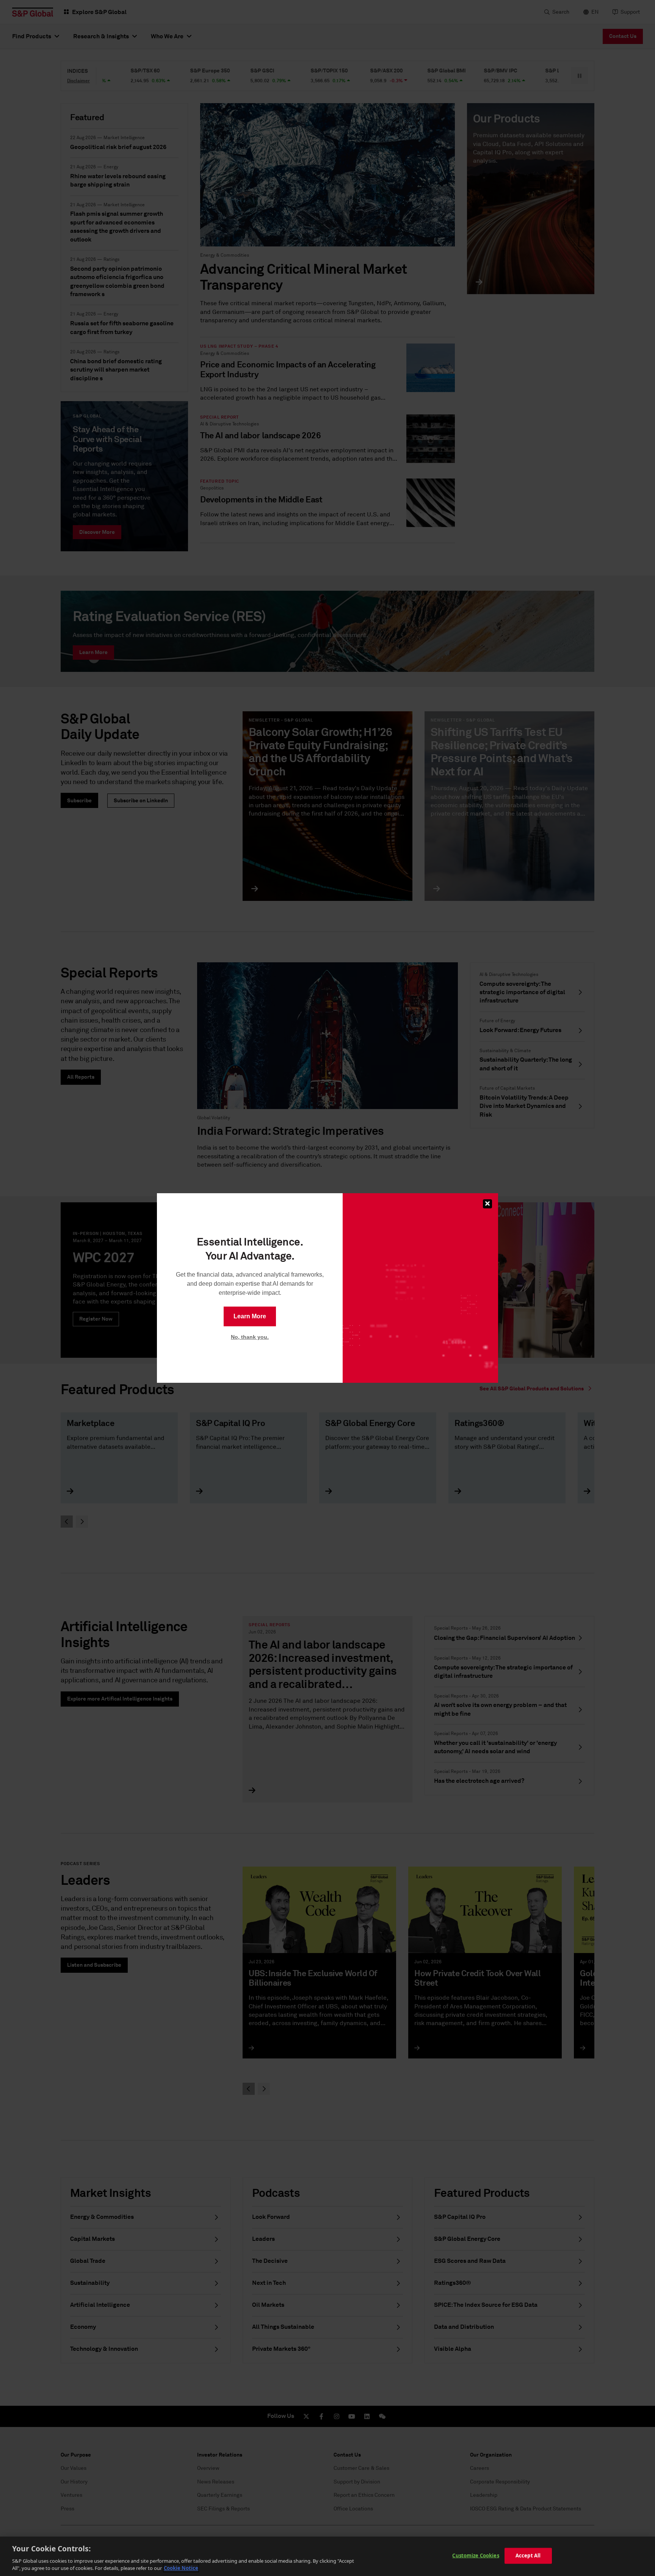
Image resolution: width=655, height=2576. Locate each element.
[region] (327, 2556)
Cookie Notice (181, 2568)
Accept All (528, 2556)
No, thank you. (250, 1337)
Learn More (250, 1316)
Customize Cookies (476, 2556)
